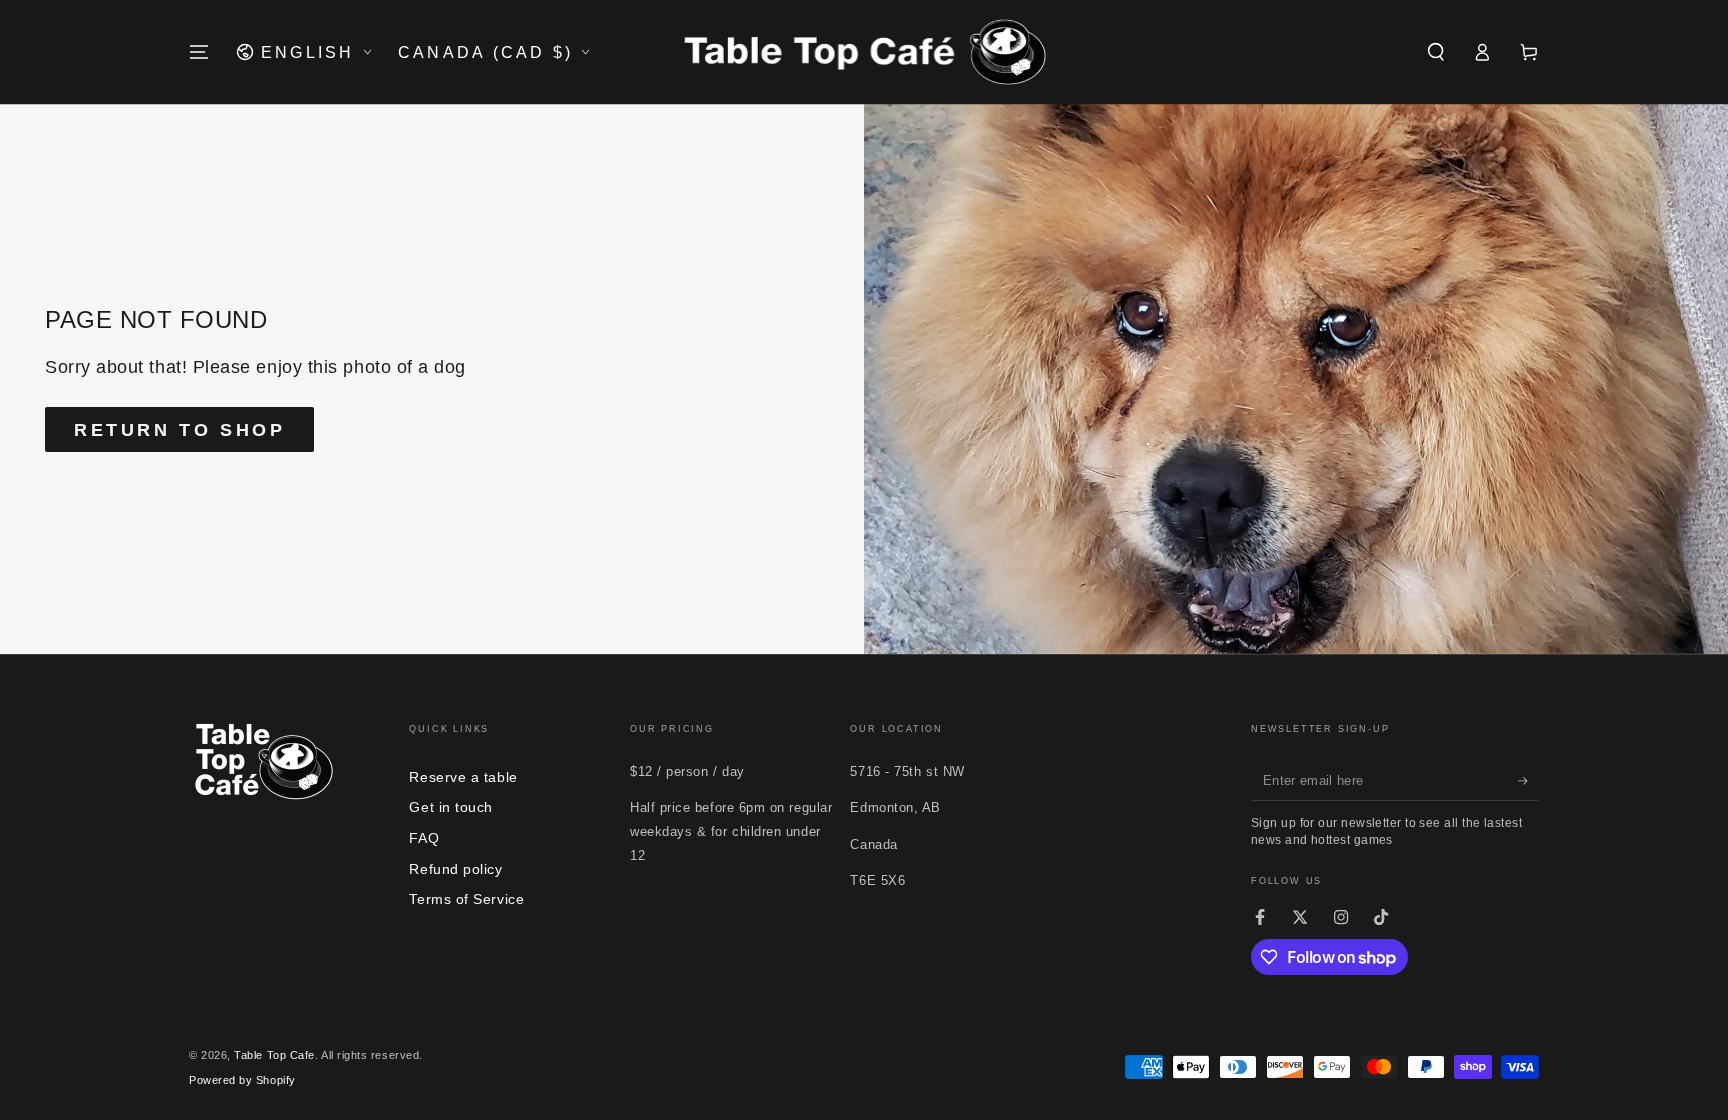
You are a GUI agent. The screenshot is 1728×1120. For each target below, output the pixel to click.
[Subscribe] (1528, 781)
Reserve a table (463, 777)
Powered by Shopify (242, 1080)
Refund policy (455, 869)
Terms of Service (466, 899)
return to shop (179, 430)
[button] (1435, 52)
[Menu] (199, 52)
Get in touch (450, 807)
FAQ (424, 838)
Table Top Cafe (274, 1055)
